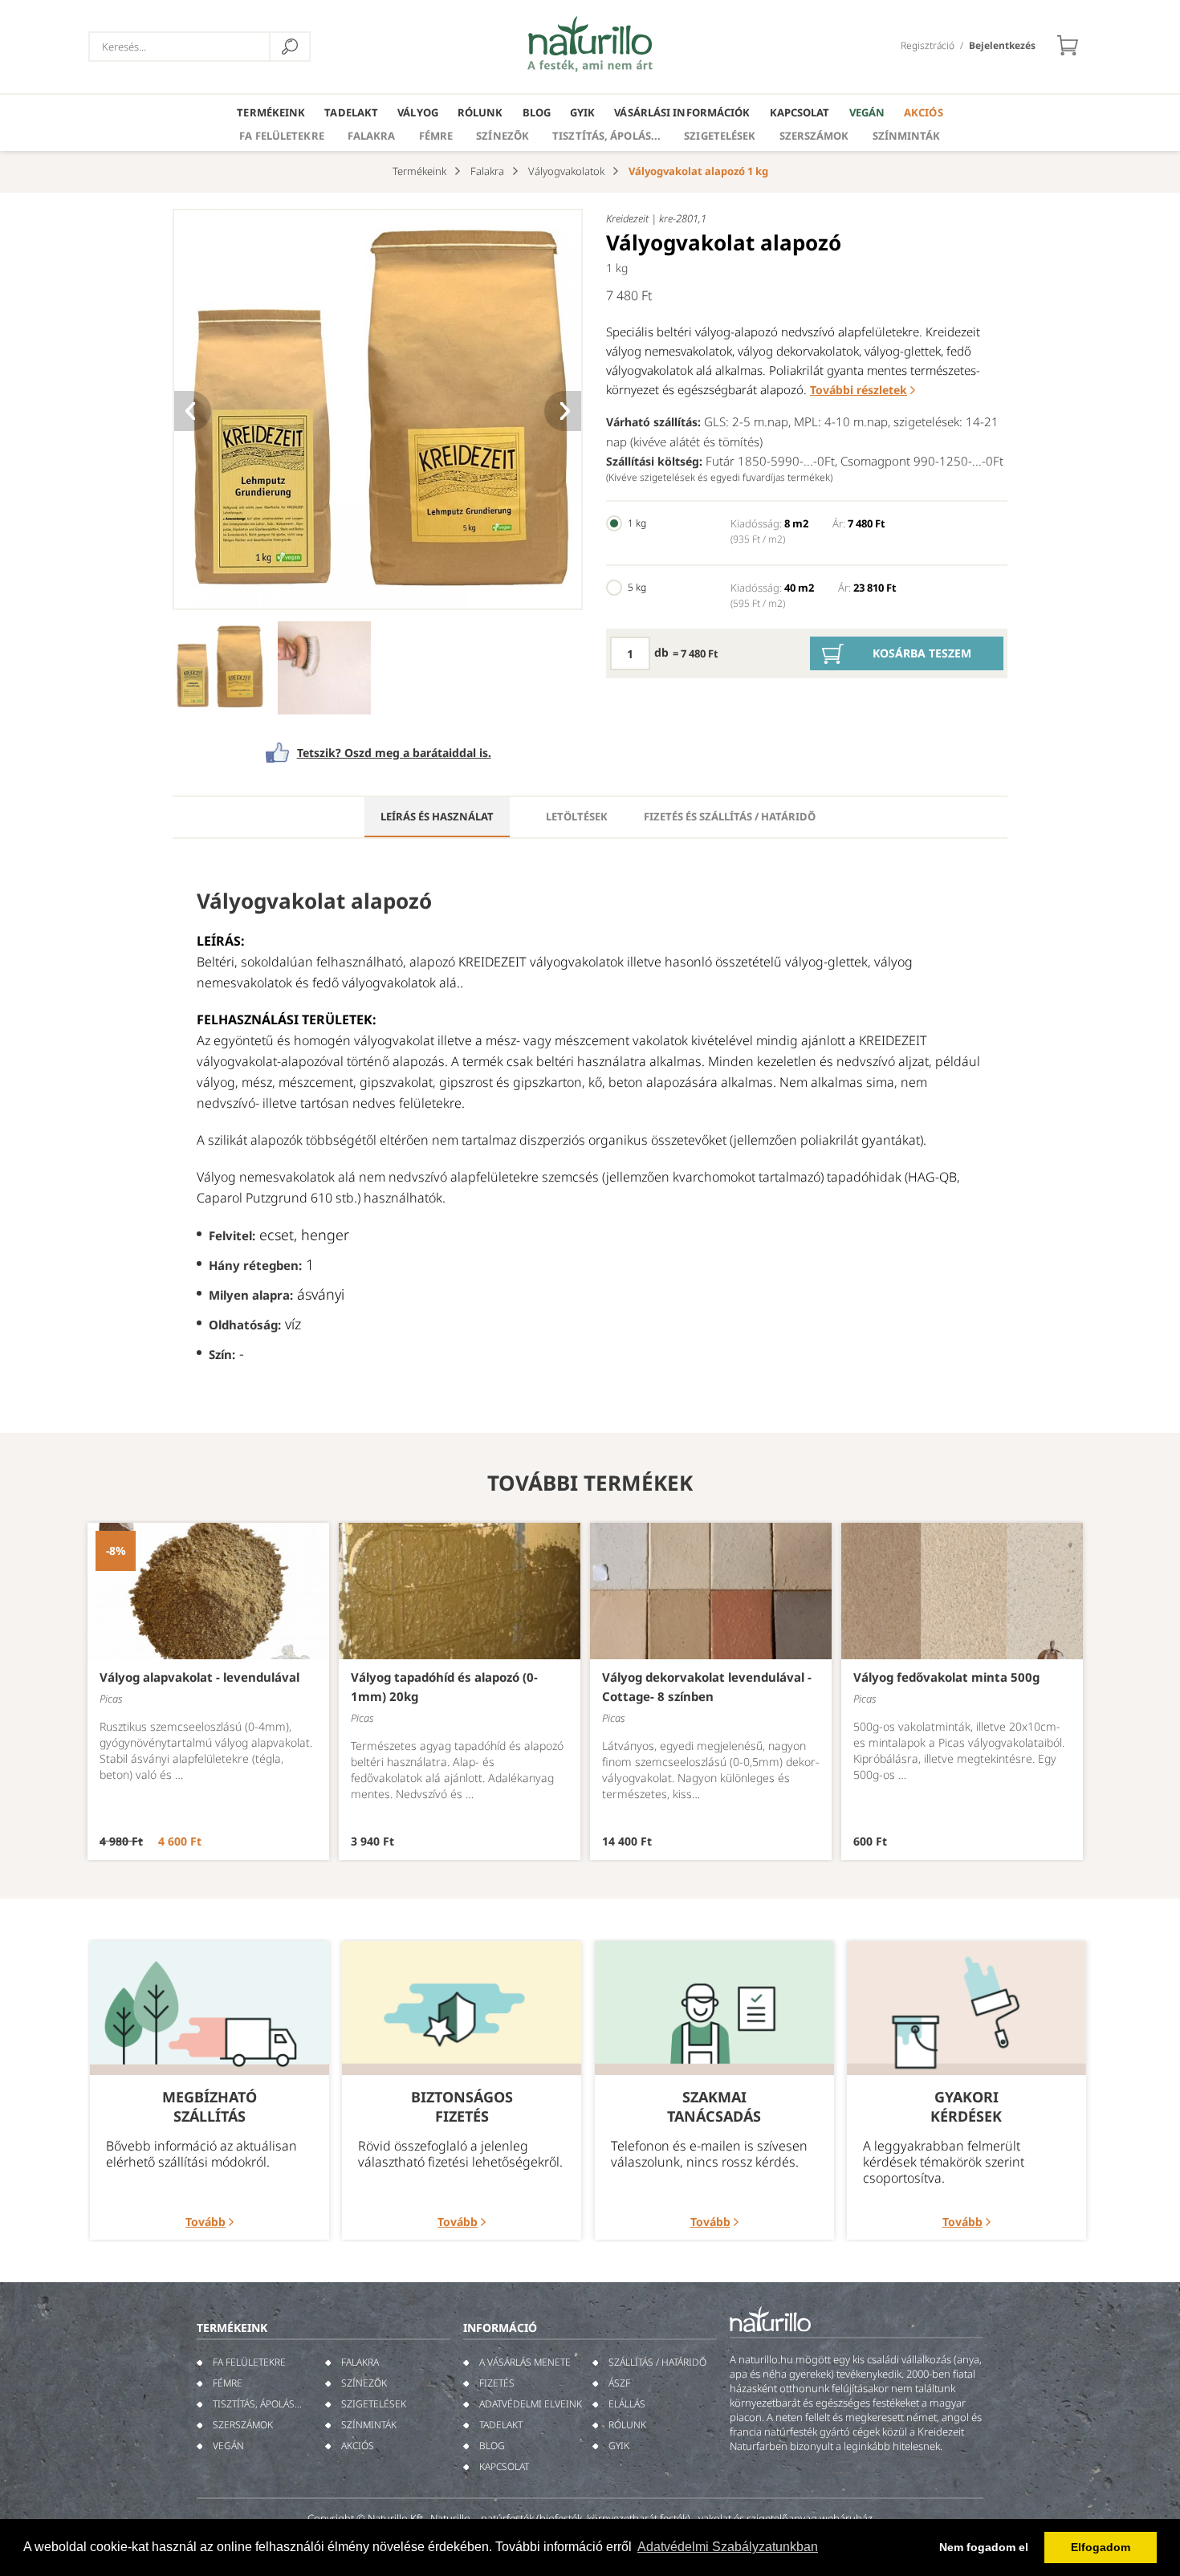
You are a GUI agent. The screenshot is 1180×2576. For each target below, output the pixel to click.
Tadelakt (351, 112)
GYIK (582, 112)
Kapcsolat (800, 112)
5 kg (637, 587)
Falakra (372, 136)
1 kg (637, 523)
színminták (907, 136)
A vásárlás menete (525, 2362)
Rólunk (480, 112)
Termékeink (271, 112)
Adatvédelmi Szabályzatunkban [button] (728, 2547)
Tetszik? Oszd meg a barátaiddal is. (394, 753)
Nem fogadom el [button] (984, 2547)
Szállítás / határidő (657, 2362)
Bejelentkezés (1002, 45)
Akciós (924, 112)
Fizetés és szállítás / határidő (730, 816)
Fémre (436, 136)
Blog (537, 112)
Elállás (627, 2404)
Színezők (503, 136)
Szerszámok (814, 136)
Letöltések (577, 816)
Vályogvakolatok (566, 171)
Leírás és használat (437, 816)
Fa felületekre (281, 136)
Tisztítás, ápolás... (606, 136)
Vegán (867, 112)
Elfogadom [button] (1101, 2547)
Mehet (290, 47)
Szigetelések (720, 136)
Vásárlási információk (682, 112)
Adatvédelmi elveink (531, 2404)
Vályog (418, 112)
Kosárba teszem (922, 653)
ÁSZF (619, 2383)
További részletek (859, 390)
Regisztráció (928, 45)
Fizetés (497, 2383)
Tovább (205, 2222)
